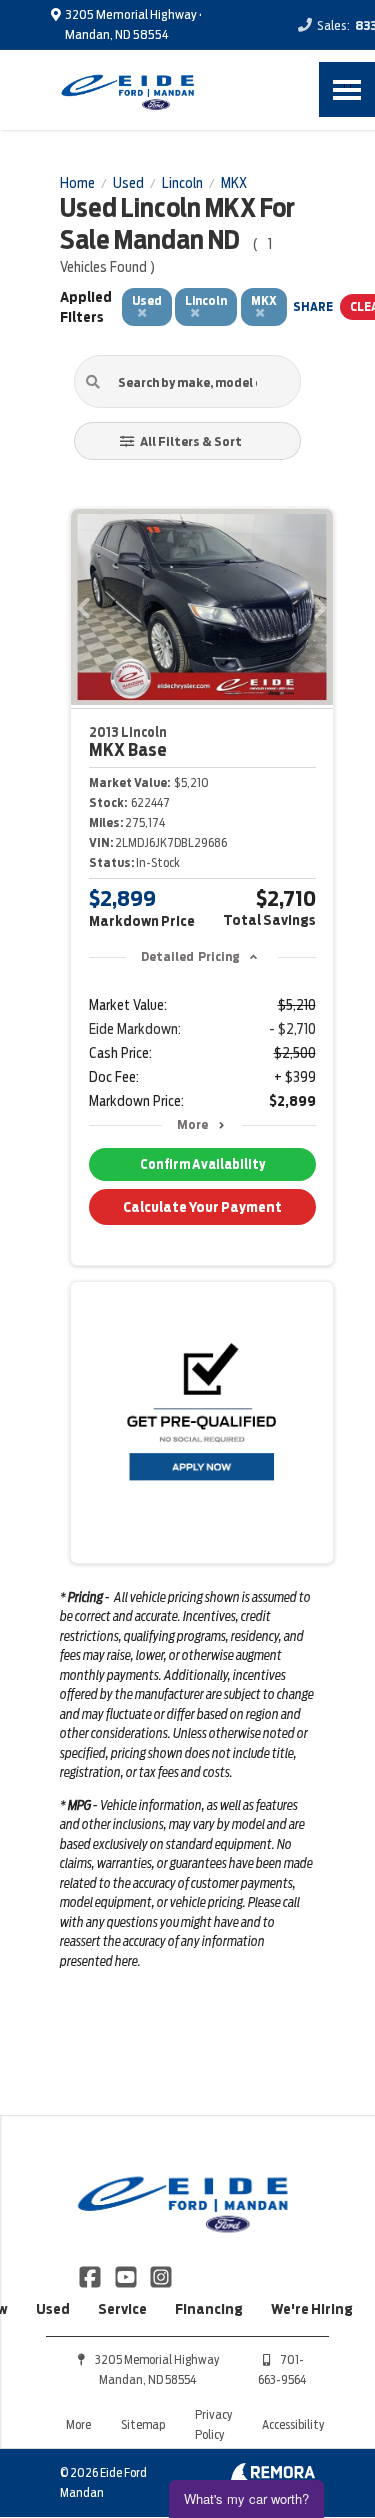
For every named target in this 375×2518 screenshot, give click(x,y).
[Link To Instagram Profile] (161, 2275)
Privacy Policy (213, 2424)
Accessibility (293, 2424)
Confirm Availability (202, 1164)
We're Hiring (312, 2309)
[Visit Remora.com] (272, 2476)
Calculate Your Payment (202, 1207)
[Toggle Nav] (347, 89)
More (192, 1124)
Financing (209, 2309)
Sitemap (143, 2424)
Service (122, 2309)
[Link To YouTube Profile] (126, 2275)
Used (53, 2309)
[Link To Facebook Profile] (91, 2275)
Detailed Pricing (190, 956)
